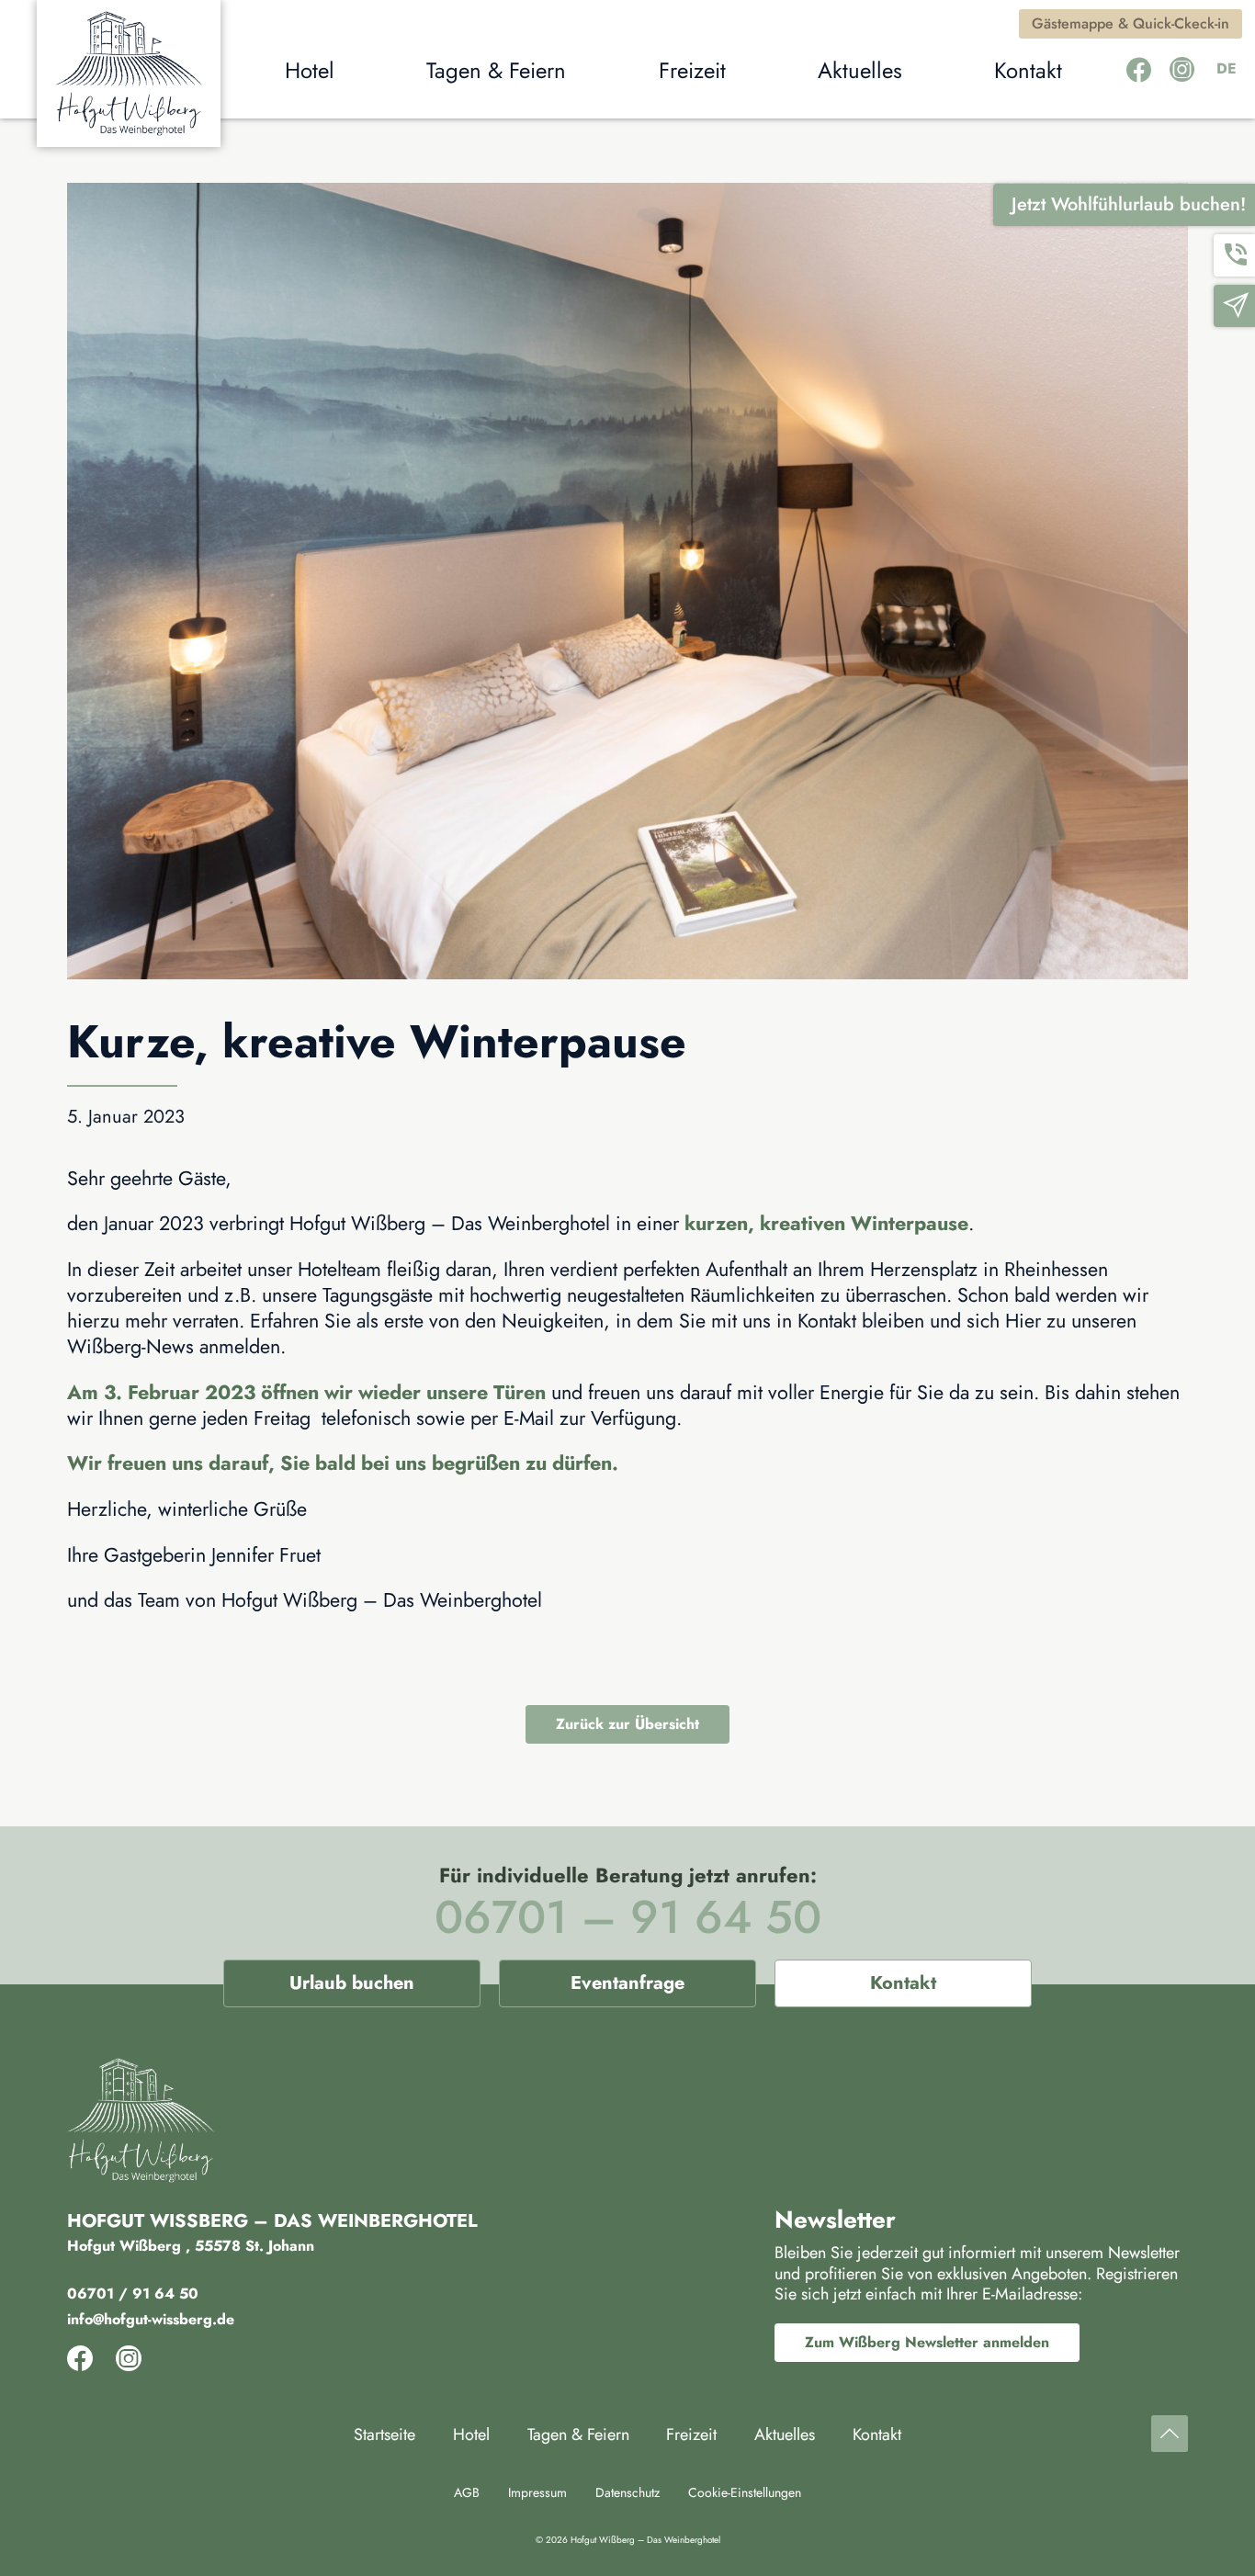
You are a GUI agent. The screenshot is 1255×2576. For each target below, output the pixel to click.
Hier (1023, 1321)
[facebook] (1139, 70)
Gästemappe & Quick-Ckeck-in (1131, 23)
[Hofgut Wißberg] (129, 73)
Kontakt (903, 1983)
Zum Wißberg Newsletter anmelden (927, 2342)
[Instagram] (1182, 70)
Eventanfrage (627, 1983)
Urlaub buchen (352, 1983)
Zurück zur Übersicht (627, 1724)
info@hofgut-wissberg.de (151, 2319)
